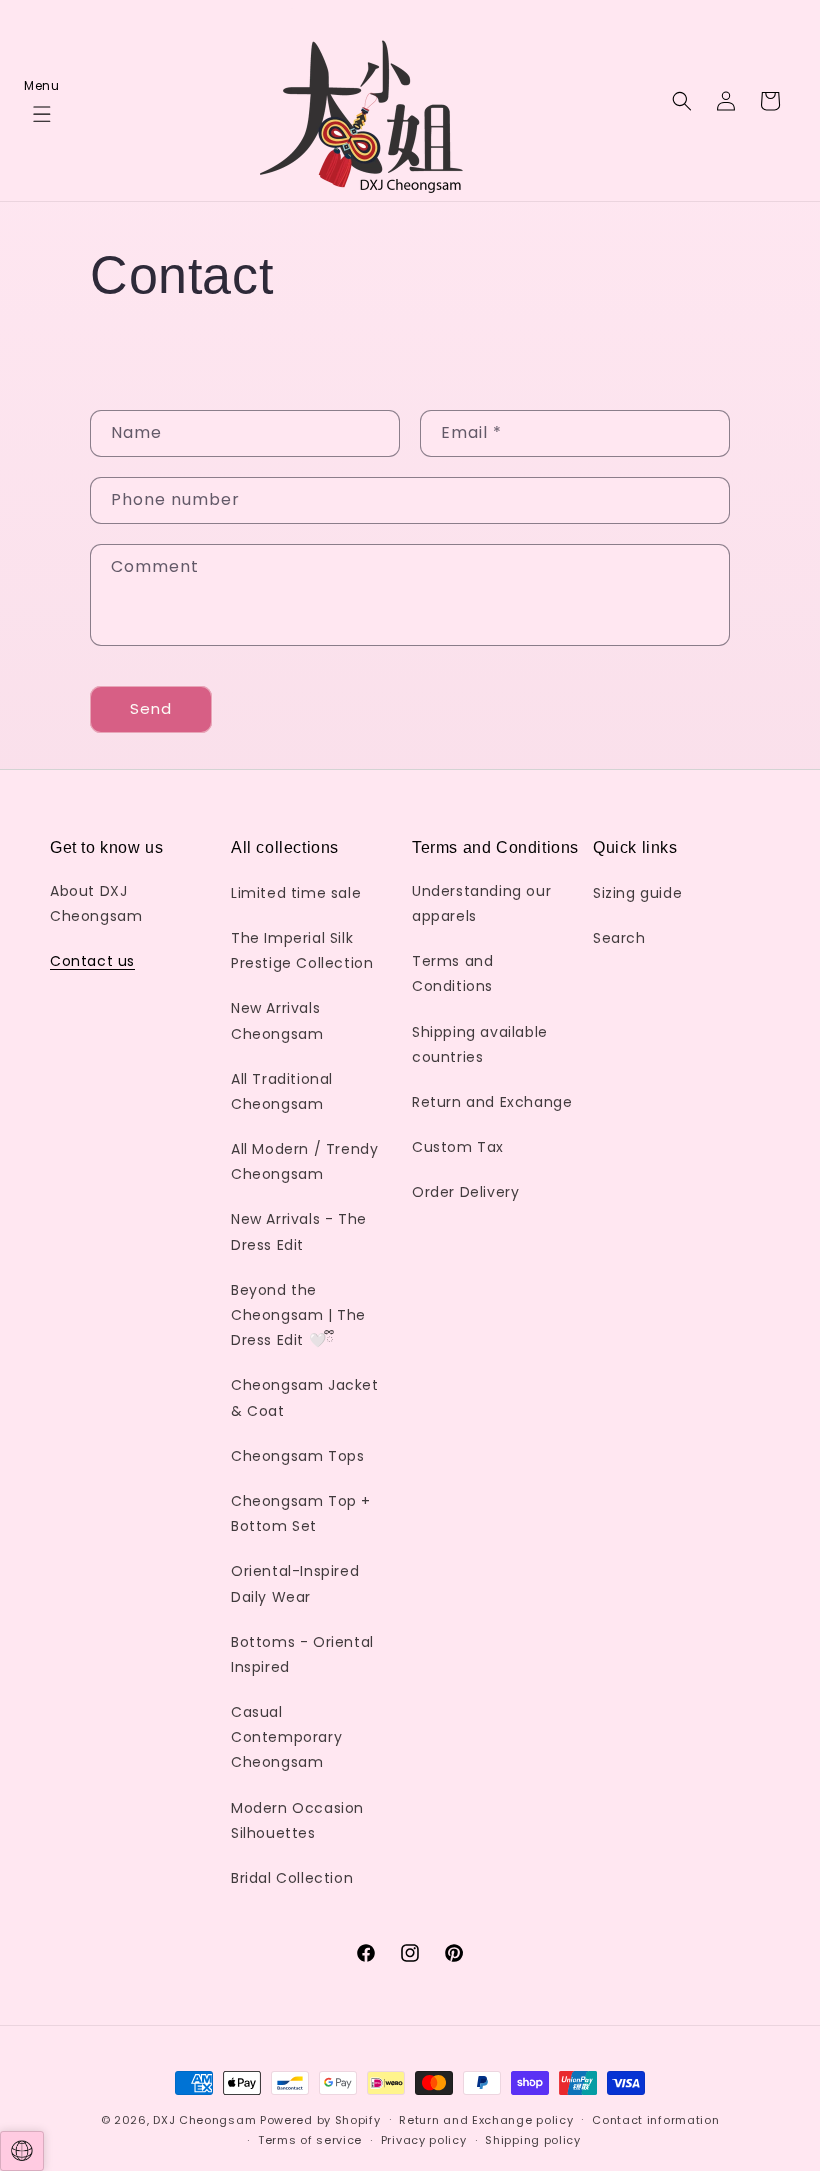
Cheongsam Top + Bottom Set (301, 1513)
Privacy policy (424, 2140)
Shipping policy (533, 2140)
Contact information (655, 2120)
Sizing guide (637, 893)
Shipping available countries (480, 1044)
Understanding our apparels (481, 903)
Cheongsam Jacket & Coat (305, 1397)
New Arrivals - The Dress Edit (299, 1231)
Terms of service (310, 2140)
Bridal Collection (292, 1878)
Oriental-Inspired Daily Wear (295, 1583)
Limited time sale (296, 893)
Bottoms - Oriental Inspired (302, 1654)
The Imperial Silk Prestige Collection (302, 950)
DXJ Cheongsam (204, 2120)
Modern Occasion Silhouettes (297, 1820)
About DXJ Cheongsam (96, 903)
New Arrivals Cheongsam (277, 1020)
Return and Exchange (492, 1102)
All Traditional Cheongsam (282, 1091)
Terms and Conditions (452, 973)
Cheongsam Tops (297, 1456)
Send (151, 708)
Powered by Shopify (320, 2120)
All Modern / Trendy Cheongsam (304, 1161)
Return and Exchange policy (486, 2120)
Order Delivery (465, 1192)
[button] (42, 101)
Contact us (92, 961)
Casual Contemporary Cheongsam (286, 1737)
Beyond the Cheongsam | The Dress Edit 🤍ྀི (298, 1315)
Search (619, 938)
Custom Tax (458, 1147)
